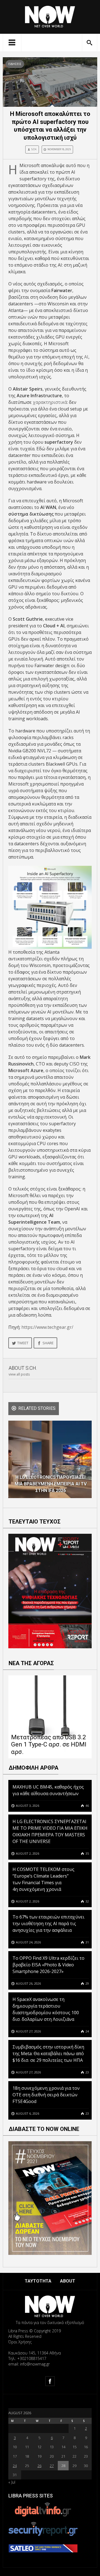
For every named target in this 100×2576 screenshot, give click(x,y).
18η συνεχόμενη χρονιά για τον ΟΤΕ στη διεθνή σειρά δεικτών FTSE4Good (46, 2095)
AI (86, 357)
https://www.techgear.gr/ (47, 1327)
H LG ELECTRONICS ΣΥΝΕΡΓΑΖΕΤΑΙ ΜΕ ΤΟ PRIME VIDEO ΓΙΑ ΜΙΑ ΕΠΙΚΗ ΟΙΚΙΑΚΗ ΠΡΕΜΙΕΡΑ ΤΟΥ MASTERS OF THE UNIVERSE (50, 1831)
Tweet (23, 1343)
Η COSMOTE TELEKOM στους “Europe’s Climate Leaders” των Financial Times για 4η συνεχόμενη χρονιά (43, 1879)
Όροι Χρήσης (20, 2342)
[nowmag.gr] (50, 16)
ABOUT (68, 2281)
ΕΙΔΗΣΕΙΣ (15, 64)
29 (87, 1983)
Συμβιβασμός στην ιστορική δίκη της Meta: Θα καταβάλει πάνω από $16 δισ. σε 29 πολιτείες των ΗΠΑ (48, 2053)
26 (39, 2466)
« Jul (12, 2482)
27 (52, 2466)
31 (87, 1942)
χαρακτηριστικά (50, 402)
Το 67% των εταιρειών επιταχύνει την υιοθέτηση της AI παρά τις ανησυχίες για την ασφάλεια (48, 1923)
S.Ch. (34, 149)
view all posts (19, 1374)
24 (87, 2031)
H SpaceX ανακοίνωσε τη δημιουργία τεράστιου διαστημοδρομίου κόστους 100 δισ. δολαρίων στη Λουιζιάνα (46, 2009)
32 (87, 1901)
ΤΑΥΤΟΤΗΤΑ (38, 2281)
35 (87, 1853)
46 (87, 1806)
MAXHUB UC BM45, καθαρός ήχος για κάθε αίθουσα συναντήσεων (48, 1790)
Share (48, 1343)
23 (87, 2072)
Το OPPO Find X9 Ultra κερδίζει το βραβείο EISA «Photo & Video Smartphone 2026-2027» (48, 1965)
